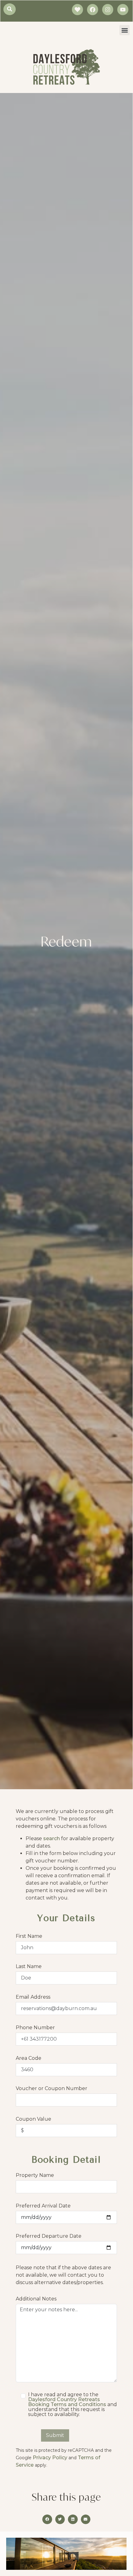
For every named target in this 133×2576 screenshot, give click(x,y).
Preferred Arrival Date (43, 2206)
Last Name (29, 1967)
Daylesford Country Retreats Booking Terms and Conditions (68, 2402)
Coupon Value (33, 2119)
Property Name (35, 2175)
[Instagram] (108, 10)
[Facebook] (93, 10)
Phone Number (35, 2028)
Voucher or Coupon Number (52, 2089)
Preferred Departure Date (49, 2236)
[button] (125, 30)
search (52, 1838)
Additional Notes (36, 2299)
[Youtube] (123, 10)
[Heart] (77, 10)
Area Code (29, 2058)
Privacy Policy (51, 2458)
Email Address (33, 1997)
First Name (29, 1936)
